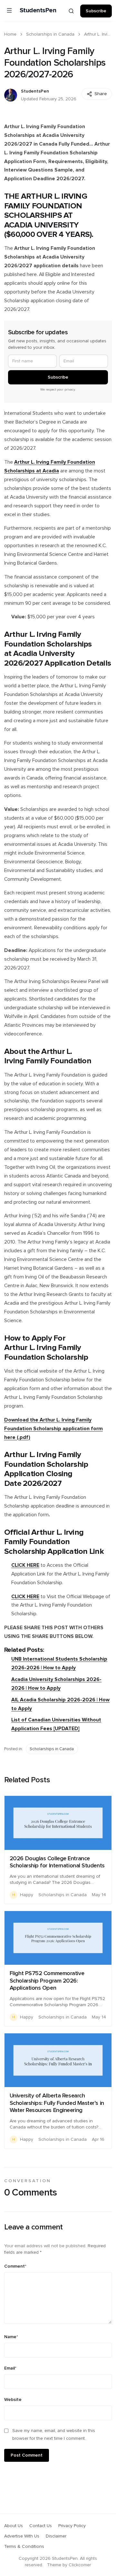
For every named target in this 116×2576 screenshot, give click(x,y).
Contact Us (41, 2526)
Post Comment (27, 2455)
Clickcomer (80, 2565)
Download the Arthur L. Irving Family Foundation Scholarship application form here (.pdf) (53, 1429)
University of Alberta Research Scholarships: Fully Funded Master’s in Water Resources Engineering (57, 2103)
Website (13, 2400)
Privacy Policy (72, 2526)
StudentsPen (38, 10)
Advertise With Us (22, 2536)
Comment (15, 2266)
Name (11, 2337)
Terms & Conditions (24, 2547)
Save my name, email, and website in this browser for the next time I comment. (54, 2435)
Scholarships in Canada (50, 34)
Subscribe (96, 11)
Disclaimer (56, 2536)
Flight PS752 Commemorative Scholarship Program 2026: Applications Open (47, 1981)
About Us (14, 2526)
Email (10, 2368)
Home (10, 34)
